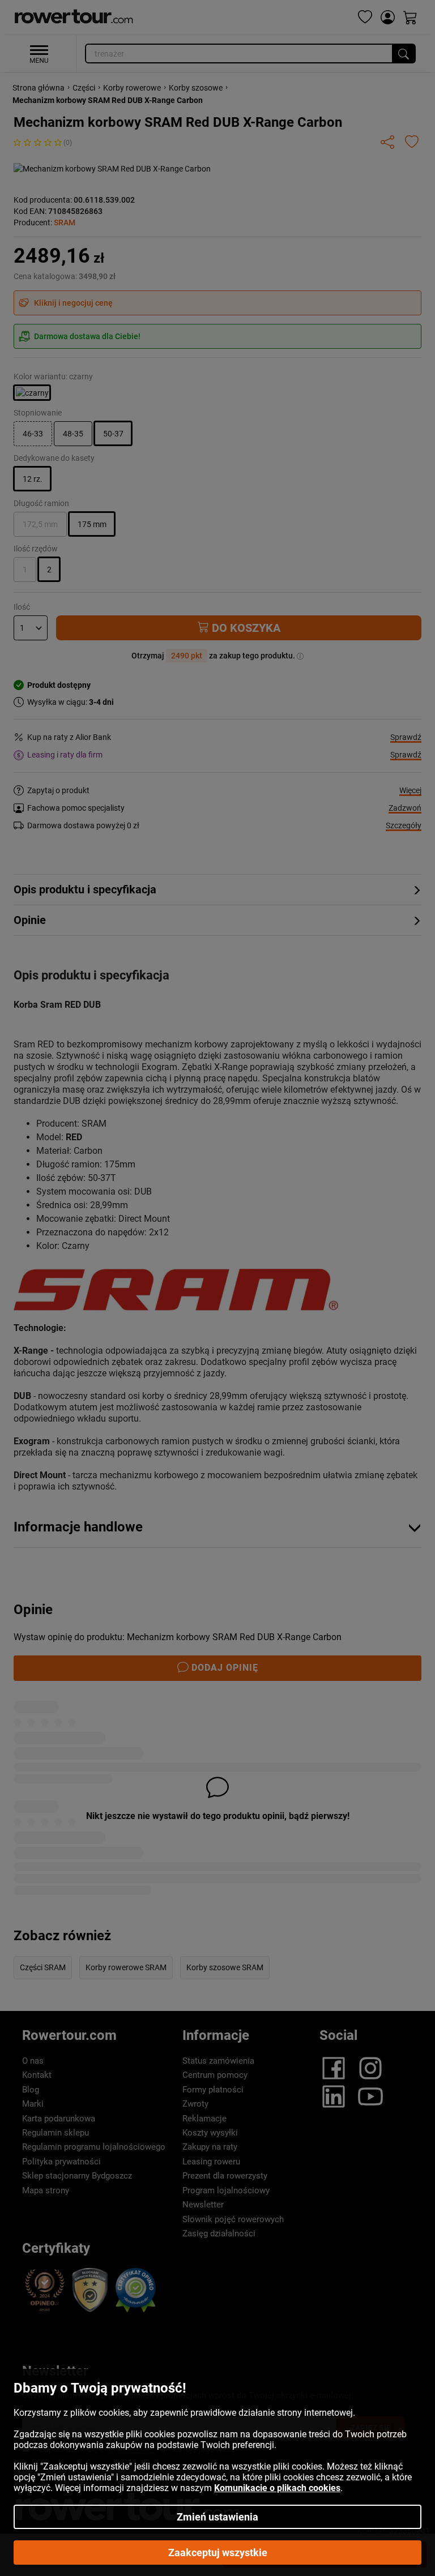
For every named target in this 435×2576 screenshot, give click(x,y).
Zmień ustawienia (217, 2517)
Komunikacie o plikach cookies (277, 2488)
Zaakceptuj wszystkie (218, 2553)
